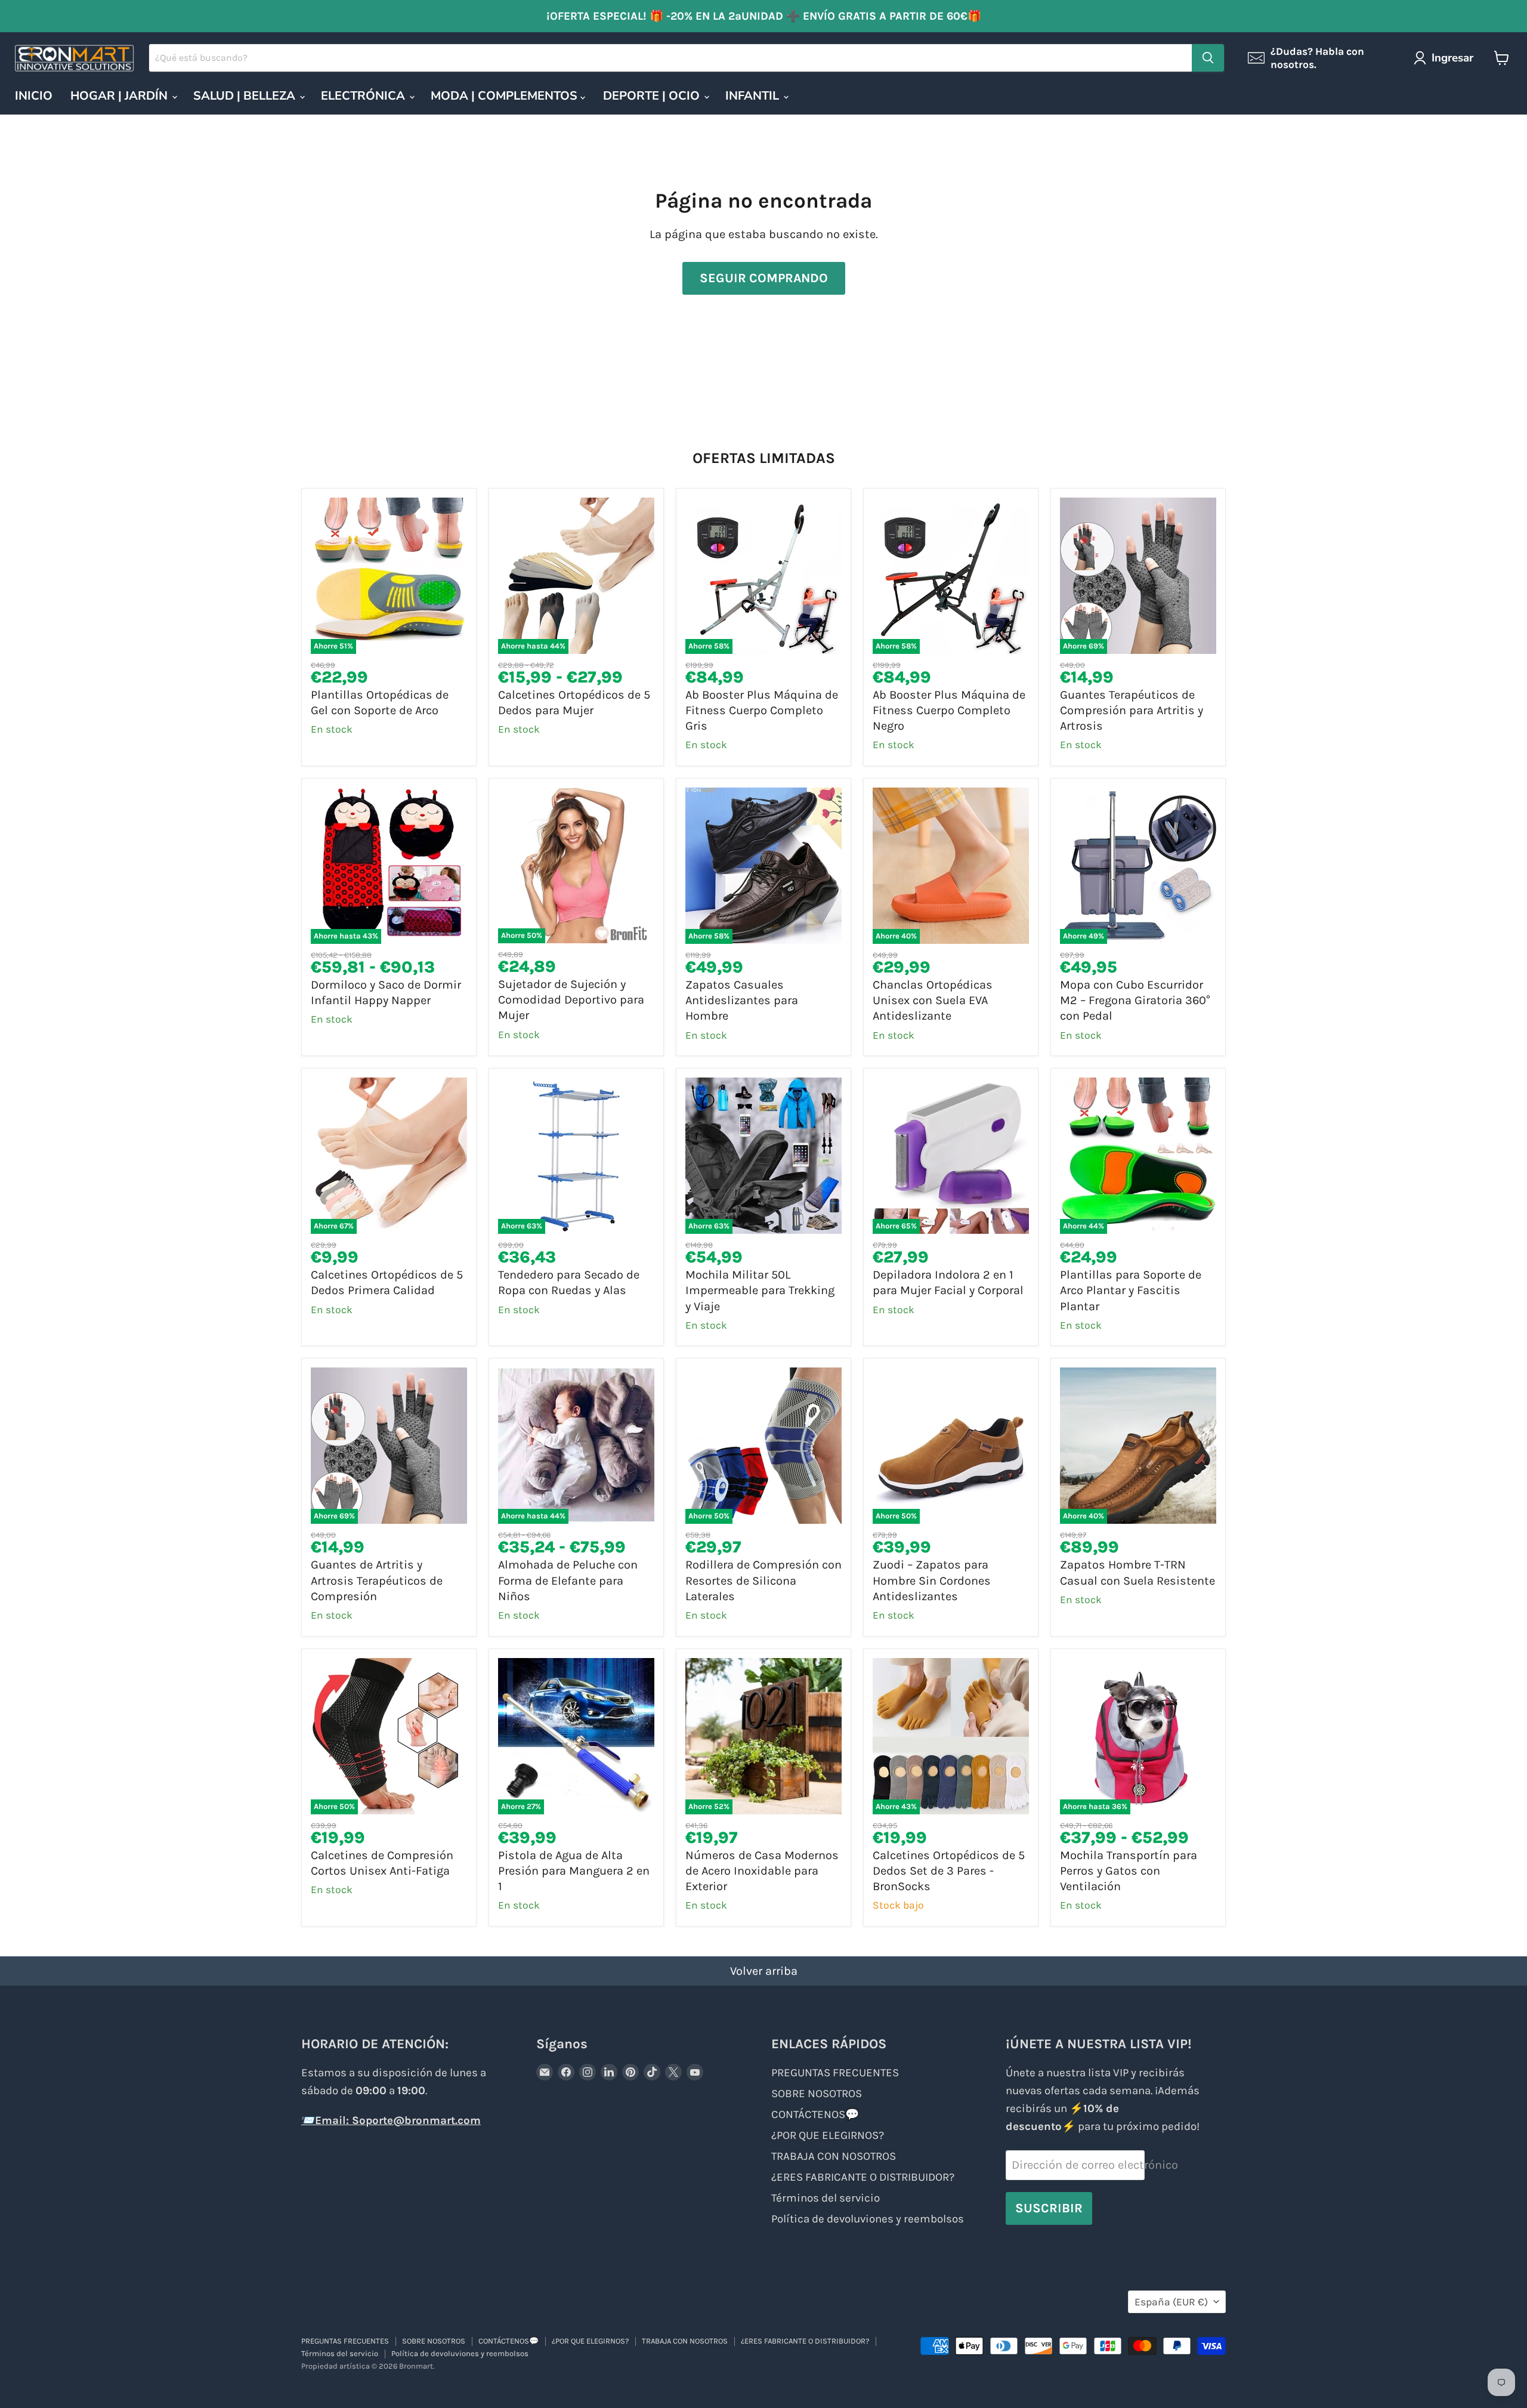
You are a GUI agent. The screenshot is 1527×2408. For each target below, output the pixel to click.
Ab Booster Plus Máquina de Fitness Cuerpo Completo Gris (762, 711)
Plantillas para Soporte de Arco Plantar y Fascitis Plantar (1131, 1291)
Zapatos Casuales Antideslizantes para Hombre (742, 1001)
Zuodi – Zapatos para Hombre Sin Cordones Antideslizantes (932, 1580)
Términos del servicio (826, 2198)
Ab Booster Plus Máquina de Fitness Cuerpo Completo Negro (949, 711)
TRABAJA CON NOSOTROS (834, 2156)
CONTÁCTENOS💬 (815, 2114)
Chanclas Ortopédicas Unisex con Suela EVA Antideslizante (933, 1001)
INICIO (34, 96)
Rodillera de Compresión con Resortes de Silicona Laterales (763, 1580)
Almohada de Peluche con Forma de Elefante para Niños (568, 1580)
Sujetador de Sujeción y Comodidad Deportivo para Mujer (571, 1000)
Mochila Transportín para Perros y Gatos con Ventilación (1129, 1871)
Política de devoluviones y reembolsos (868, 2219)
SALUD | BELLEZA (246, 96)
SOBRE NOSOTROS (817, 2094)
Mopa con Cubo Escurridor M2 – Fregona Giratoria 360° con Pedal (1135, 1001)
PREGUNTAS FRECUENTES (835, 2073)
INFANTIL (754, 96)
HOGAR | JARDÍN (120, 96)
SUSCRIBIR (1049, 2208)
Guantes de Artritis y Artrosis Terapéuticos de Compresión (377, 1580)
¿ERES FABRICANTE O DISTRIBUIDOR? (863, 2177)
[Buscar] (1208, 58)
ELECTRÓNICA (364, 96)
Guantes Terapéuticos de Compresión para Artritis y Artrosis (1132, 711)
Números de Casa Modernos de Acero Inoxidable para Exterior (762, 1871)
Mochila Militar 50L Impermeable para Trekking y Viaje (760, 1291)
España (1171, 2302)
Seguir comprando (764, 278)
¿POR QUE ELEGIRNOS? (828, 2135)
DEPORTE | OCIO (653, 96)
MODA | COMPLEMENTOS (506, 96)
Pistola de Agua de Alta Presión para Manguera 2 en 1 (574, 1871)
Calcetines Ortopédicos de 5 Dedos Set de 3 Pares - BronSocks (949, 1871)
